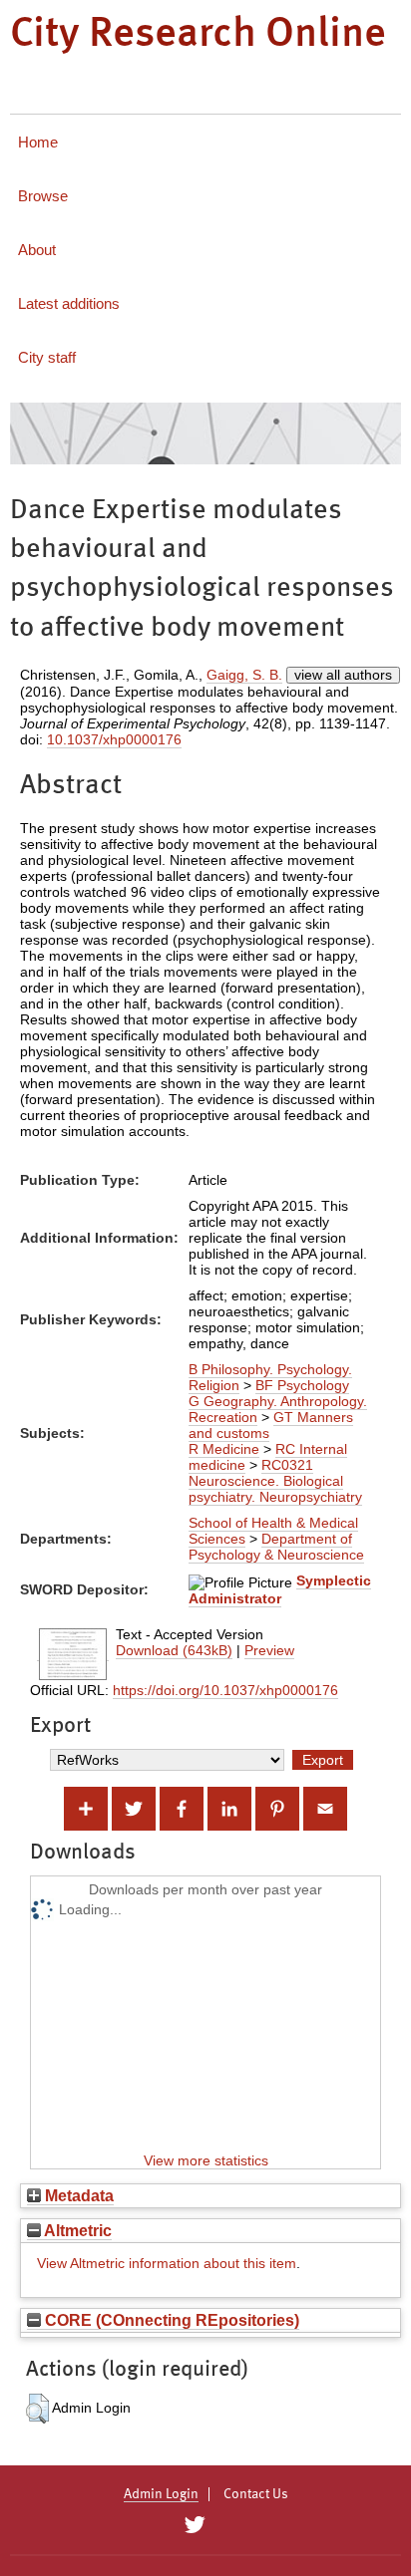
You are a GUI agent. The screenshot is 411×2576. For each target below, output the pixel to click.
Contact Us (256, 2494)
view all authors (343, 675)
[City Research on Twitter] (194, 2525)
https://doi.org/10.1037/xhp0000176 (225, 1690)
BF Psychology (302, 1385)
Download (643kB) (174, 1650)
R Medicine (224, 1449)
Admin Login (161, 2494)
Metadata (77, 2195)
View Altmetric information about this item (167, 2263)
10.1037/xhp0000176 (114, 739)
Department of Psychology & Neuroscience (276, 1547)
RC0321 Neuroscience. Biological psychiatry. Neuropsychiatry (275, 1481)
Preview (269, 1650)
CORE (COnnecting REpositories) (170, 2320)
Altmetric (76, 2230)
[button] (37, 2409)
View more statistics (206, 2160)
